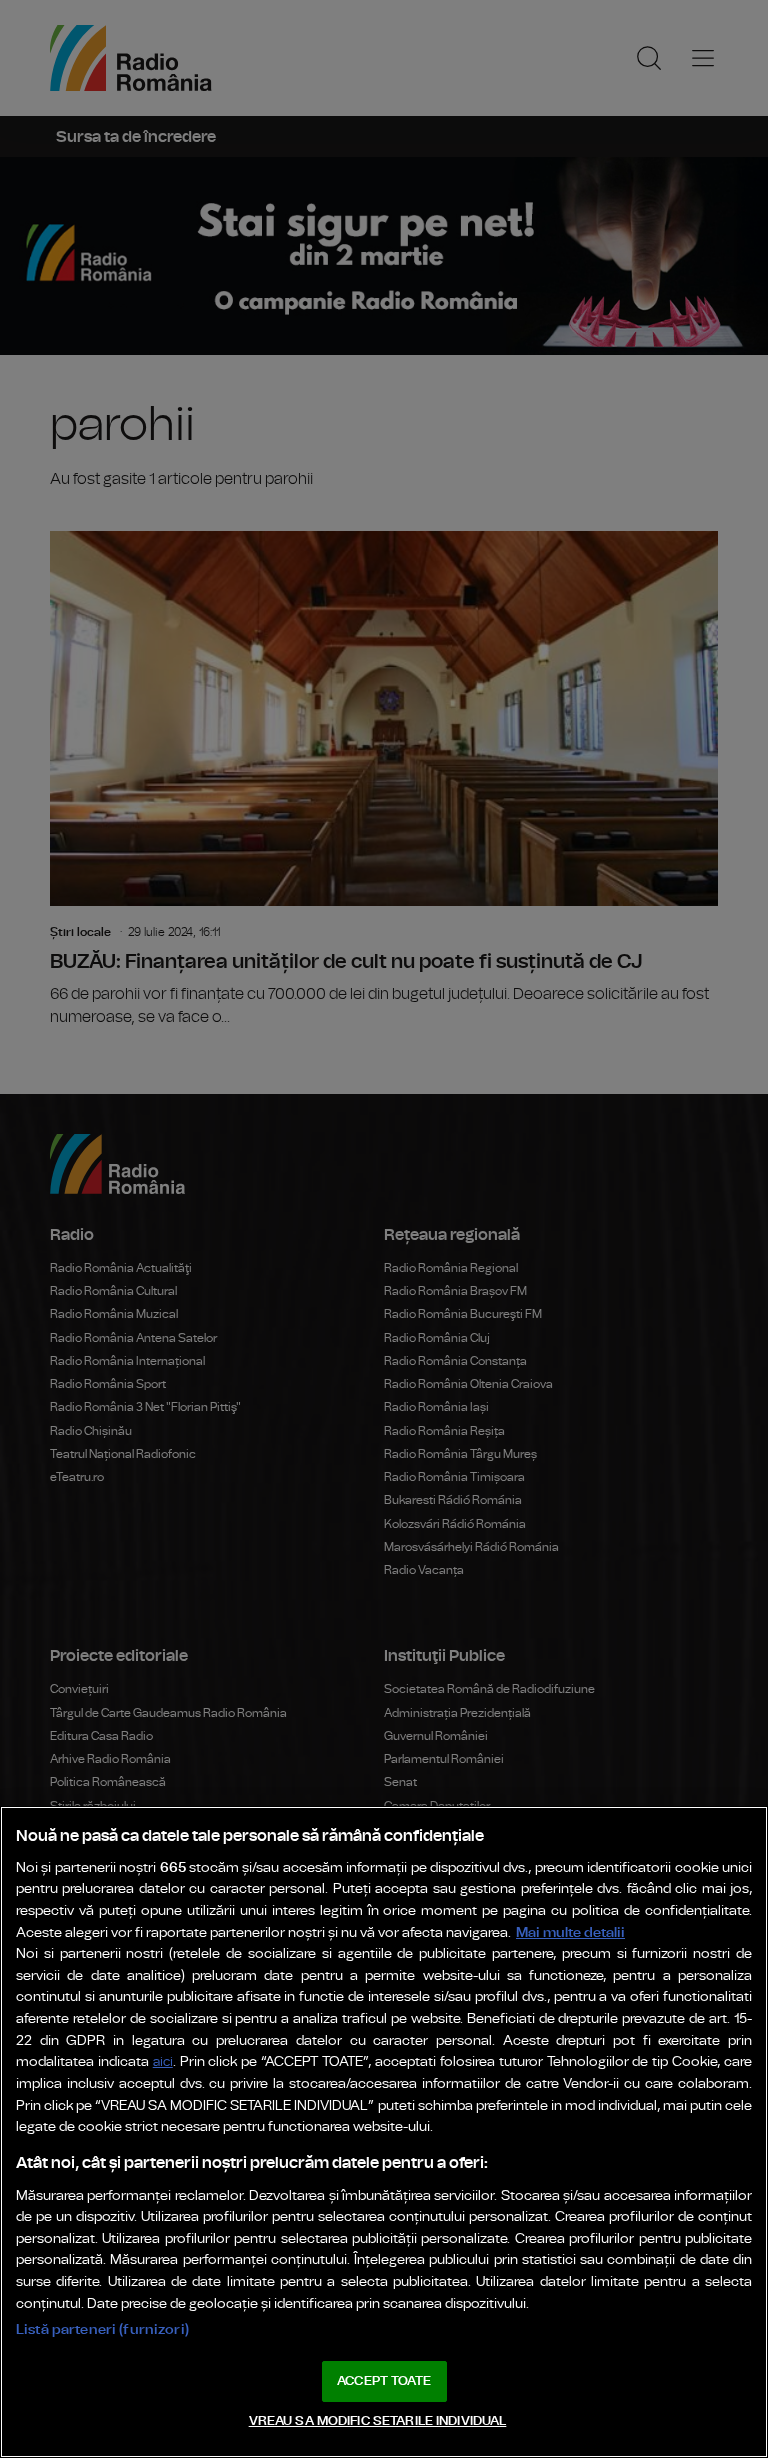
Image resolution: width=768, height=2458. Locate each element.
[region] (384, 2132)
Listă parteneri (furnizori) (102, 2329)
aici (163, 2062)
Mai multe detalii (570, 1932)
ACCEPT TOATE (384, 2381)
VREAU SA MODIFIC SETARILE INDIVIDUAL (378, 2421)
